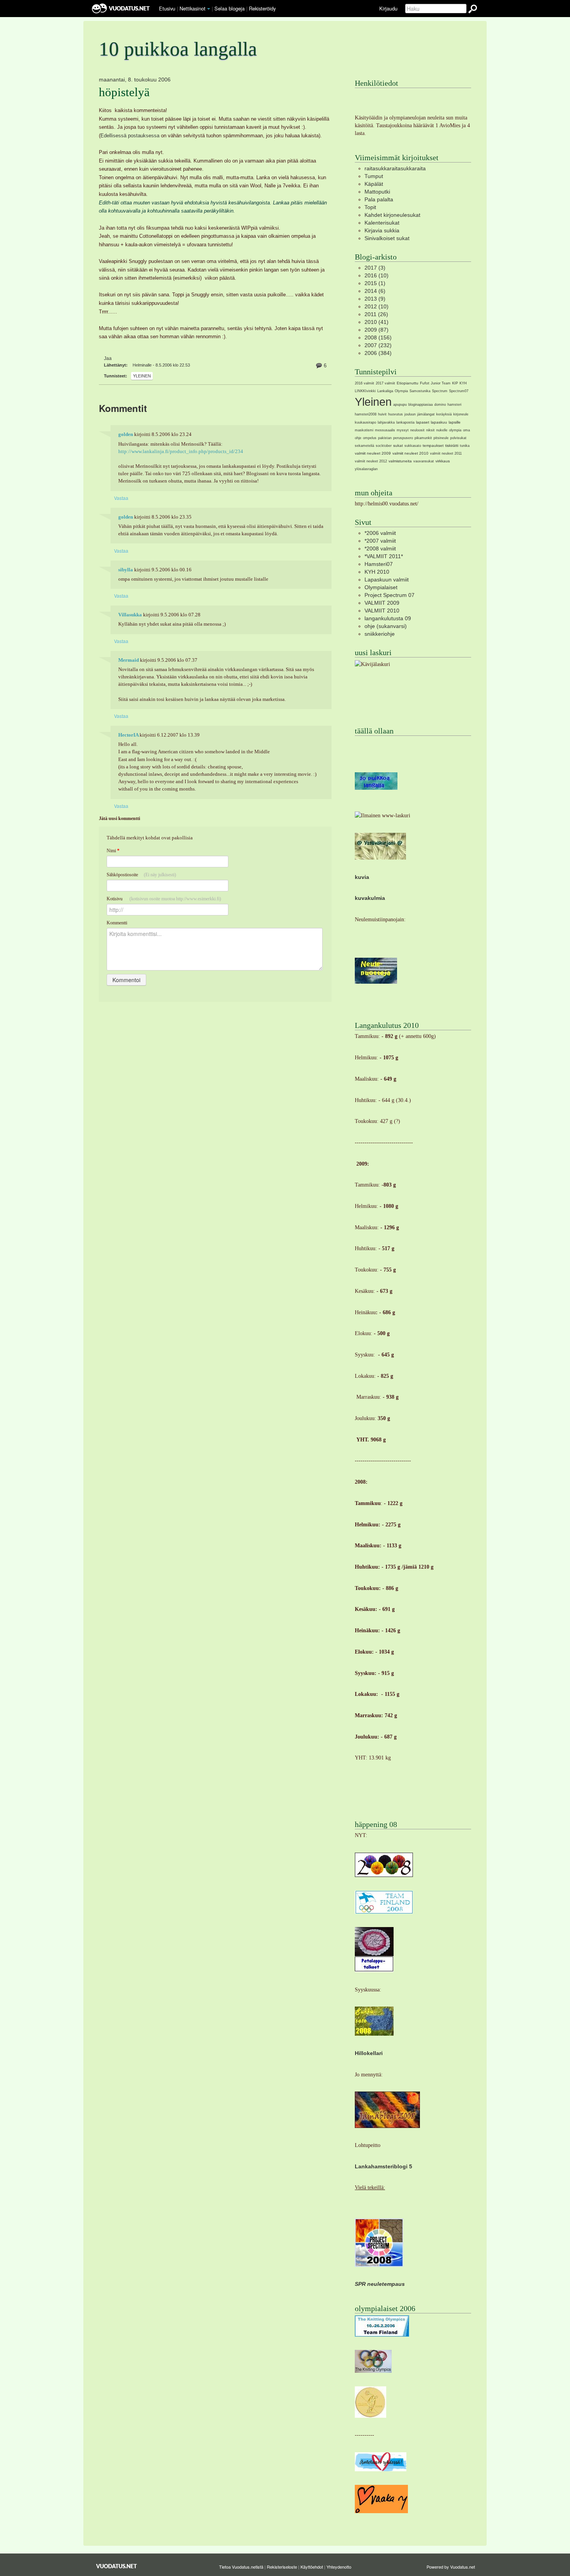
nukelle (442, 430)
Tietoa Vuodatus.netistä (241, 2567)
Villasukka (130, 615)
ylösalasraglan (366, 469)
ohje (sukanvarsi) (386, 626)
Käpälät (374, 184)
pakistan (385, 438)
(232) (378, 345)
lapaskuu (439, 422)
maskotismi (364, 430)
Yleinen (142, 376)
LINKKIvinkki (365, 391)
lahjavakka (386, 422)
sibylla (126, 570)
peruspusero (403, 438)
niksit (430, 430)
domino (440, 405)
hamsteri (454, 405)
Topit (370, 207)
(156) (378, 337)
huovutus (396, 414)
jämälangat (426, 414)
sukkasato (413, 446)
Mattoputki (377, 192)
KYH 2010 (377, 572)
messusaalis (385, 430)
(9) (375, 299)
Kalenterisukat (382, 223)
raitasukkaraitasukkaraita (395, 168)
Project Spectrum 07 (389, 595)
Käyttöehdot (312, 2567)
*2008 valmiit (380, 548)
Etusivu (167, 8)
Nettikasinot (193, 8)
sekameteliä (364, 446)
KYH (463, 383)
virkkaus (443, 461)
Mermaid (129, 660)
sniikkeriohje (380, 634)
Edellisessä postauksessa (131, 136)
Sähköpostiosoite (141, 875)
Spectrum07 (459, 391)
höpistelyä (124, 92)
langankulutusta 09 (388, 618)
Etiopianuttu (408, 383)
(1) (375, 283)
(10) (377, 275)
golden (126, 434)
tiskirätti (452, 445)
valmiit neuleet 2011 (446, 453)
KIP (455, 383)
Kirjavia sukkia (382, 230)
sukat (398, 445)
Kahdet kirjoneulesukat (392, 215)
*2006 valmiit (380, 533)
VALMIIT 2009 (382, 603)
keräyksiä (444, 414)
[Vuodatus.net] (117, 2566)
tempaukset (433, 445)
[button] (209, 9)
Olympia (401, 391)
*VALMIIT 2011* (384, 556)
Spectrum (440, 391)
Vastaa (121, 498)
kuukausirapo (365, 422)
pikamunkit (423, 438)
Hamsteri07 (379, 564)
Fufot (425, 383)
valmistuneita (400, 461)
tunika (465, 446)
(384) (378, 353)
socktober (384, 446)
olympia (455, 430)
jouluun (410, 414)
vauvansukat (424, 461)
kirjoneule (461, 414)
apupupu (400, 405)
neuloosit (417, 430)
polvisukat (458, 438)
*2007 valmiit (380, 541)
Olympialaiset (381, 587)
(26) (376, 314)
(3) (375, 268)
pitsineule (441, 438)
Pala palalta (379, 199)
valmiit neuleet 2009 (373, 453)
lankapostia (405, 422)
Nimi (113, 851)
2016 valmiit (364, 383)
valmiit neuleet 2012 (371, 461)
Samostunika (420, 391)
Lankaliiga (385, 391)
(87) (377, 330)
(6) (375, 291)
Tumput (374, 176)
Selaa (230, 8)
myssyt (403, 430)
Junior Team (441, 383)
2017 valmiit (385, 383)
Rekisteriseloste (282, 2567)
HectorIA (128, 735)
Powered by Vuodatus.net (451, 2567)
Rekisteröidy (262, 8)
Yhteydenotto (339, 2567)
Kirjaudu (388, 8)
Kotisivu (164, 899)
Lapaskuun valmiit (387, 580)
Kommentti (117, 923)
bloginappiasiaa (421, 405)
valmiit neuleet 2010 (410, 453)
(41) (377, 322)
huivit (382, 414)
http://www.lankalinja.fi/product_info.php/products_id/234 (181, 452)
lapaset (423, 422)
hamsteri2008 (366, 414)
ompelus (370, 438)
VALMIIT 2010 (382, 611)
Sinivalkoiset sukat (387, 238)
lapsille (455, 422)
